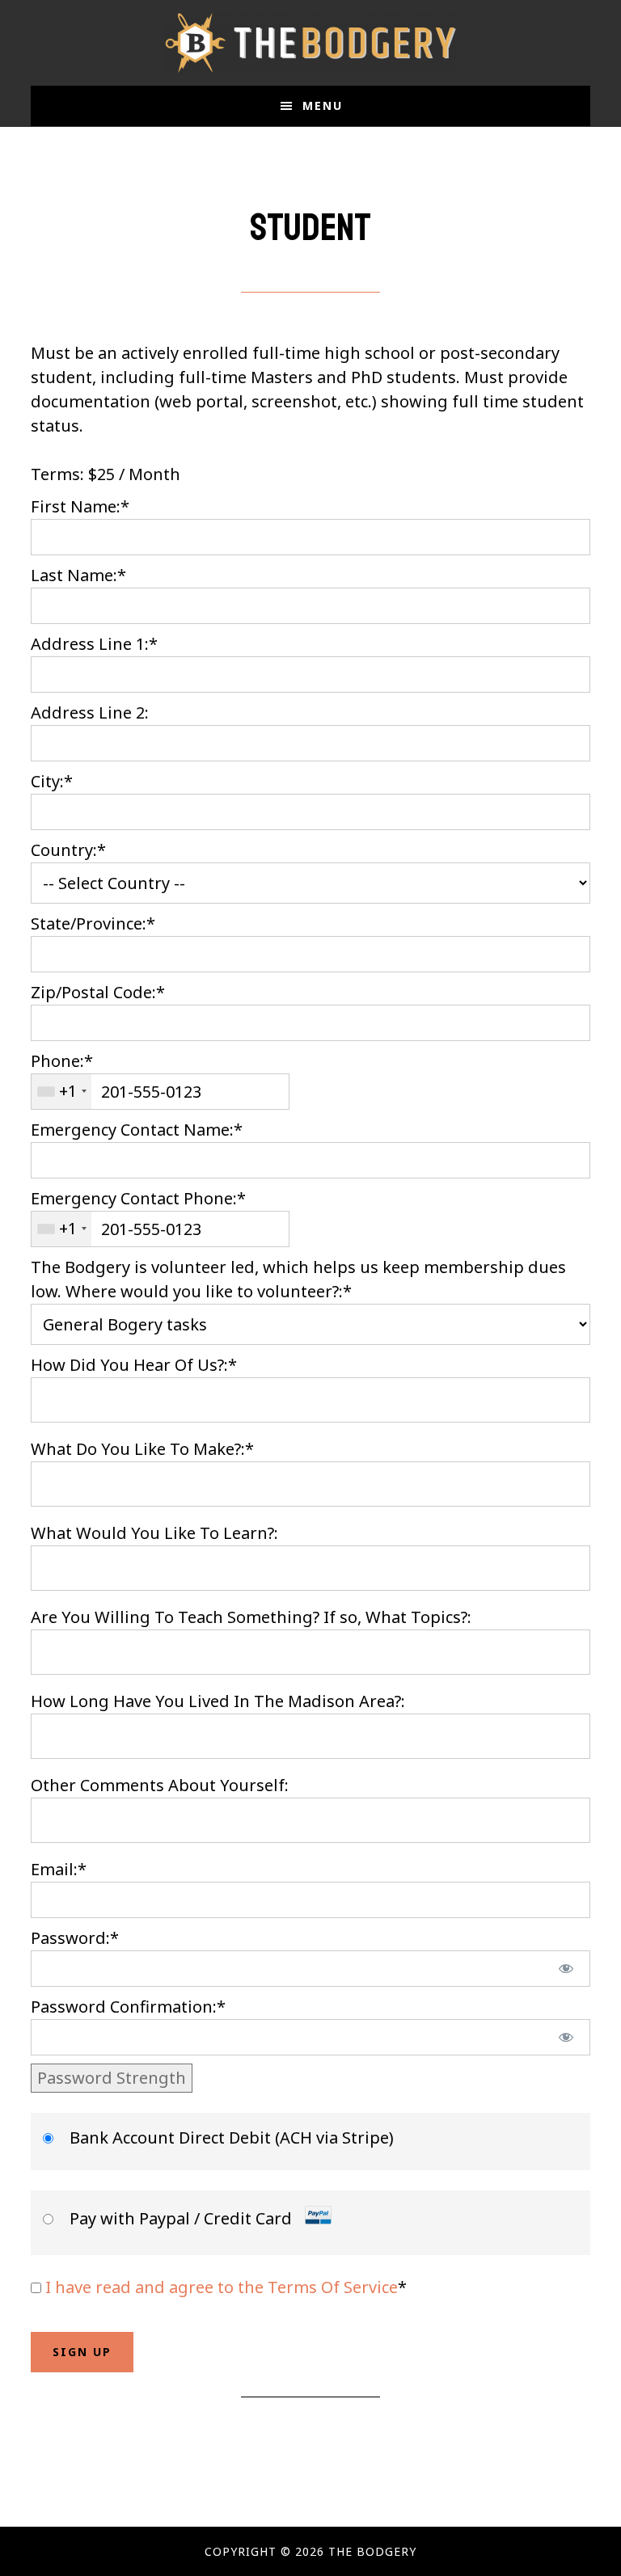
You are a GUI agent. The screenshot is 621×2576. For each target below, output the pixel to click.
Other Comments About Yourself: (160, 1785)
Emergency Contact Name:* (137, 1130)
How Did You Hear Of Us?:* (134, 1365)
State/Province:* (93, 923)
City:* (52, 781)
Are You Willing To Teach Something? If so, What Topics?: (251, 1617)
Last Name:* (78, 575)
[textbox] (160, 1092)
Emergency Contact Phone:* (138, 1198)
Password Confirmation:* (128, 2007)
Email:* (59, 1869)
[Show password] (566, 1969)
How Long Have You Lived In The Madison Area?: (218, 1701)
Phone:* (62, 1061)
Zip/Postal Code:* (98, 992)
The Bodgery (310, 43)
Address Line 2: (90, 713)
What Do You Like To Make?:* (142, 1449)
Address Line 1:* (94, 644)
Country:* (68, 850)
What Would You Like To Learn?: (154, 1533)
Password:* (75, 1938)
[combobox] (61, 1092)
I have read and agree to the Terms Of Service (222, 2287)
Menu (323, 105)
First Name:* (80, 506)
